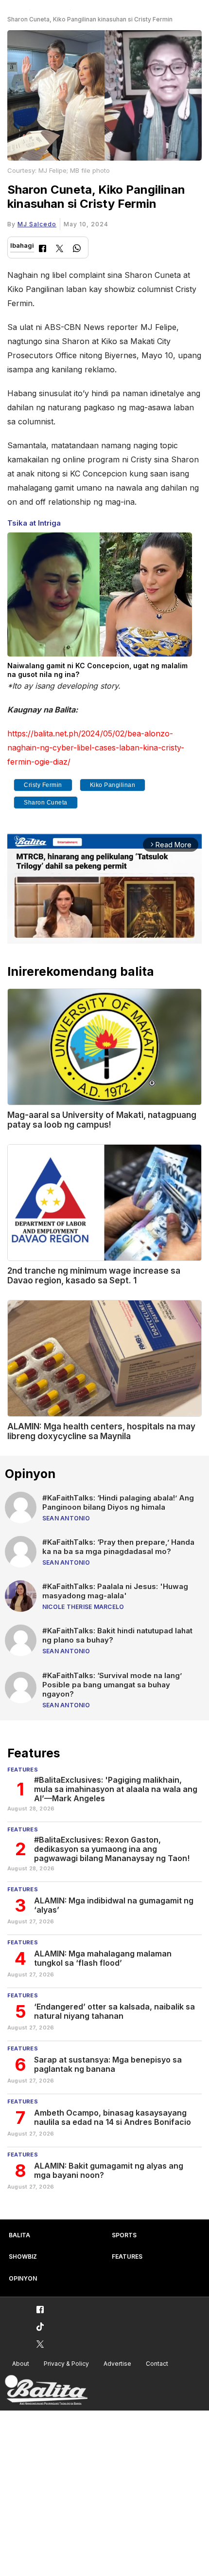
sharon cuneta (46, 803)
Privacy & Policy (66, 2364)
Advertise (117, 2364)
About (21, 2364)
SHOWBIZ (23, 2256)
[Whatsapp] (77, 249)
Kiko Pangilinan (113, 785)
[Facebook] (43, 249)
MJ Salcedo (37, 224)
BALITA (19, 2235)
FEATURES (127, 2256)
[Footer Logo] (46, 2390)
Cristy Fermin (43, 785)
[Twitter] (60, 249)
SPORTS (124, 2235)
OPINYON (23, 2278)
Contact (157, 2364)
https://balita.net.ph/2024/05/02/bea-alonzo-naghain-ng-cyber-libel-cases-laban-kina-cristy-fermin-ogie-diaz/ (96, 748)
